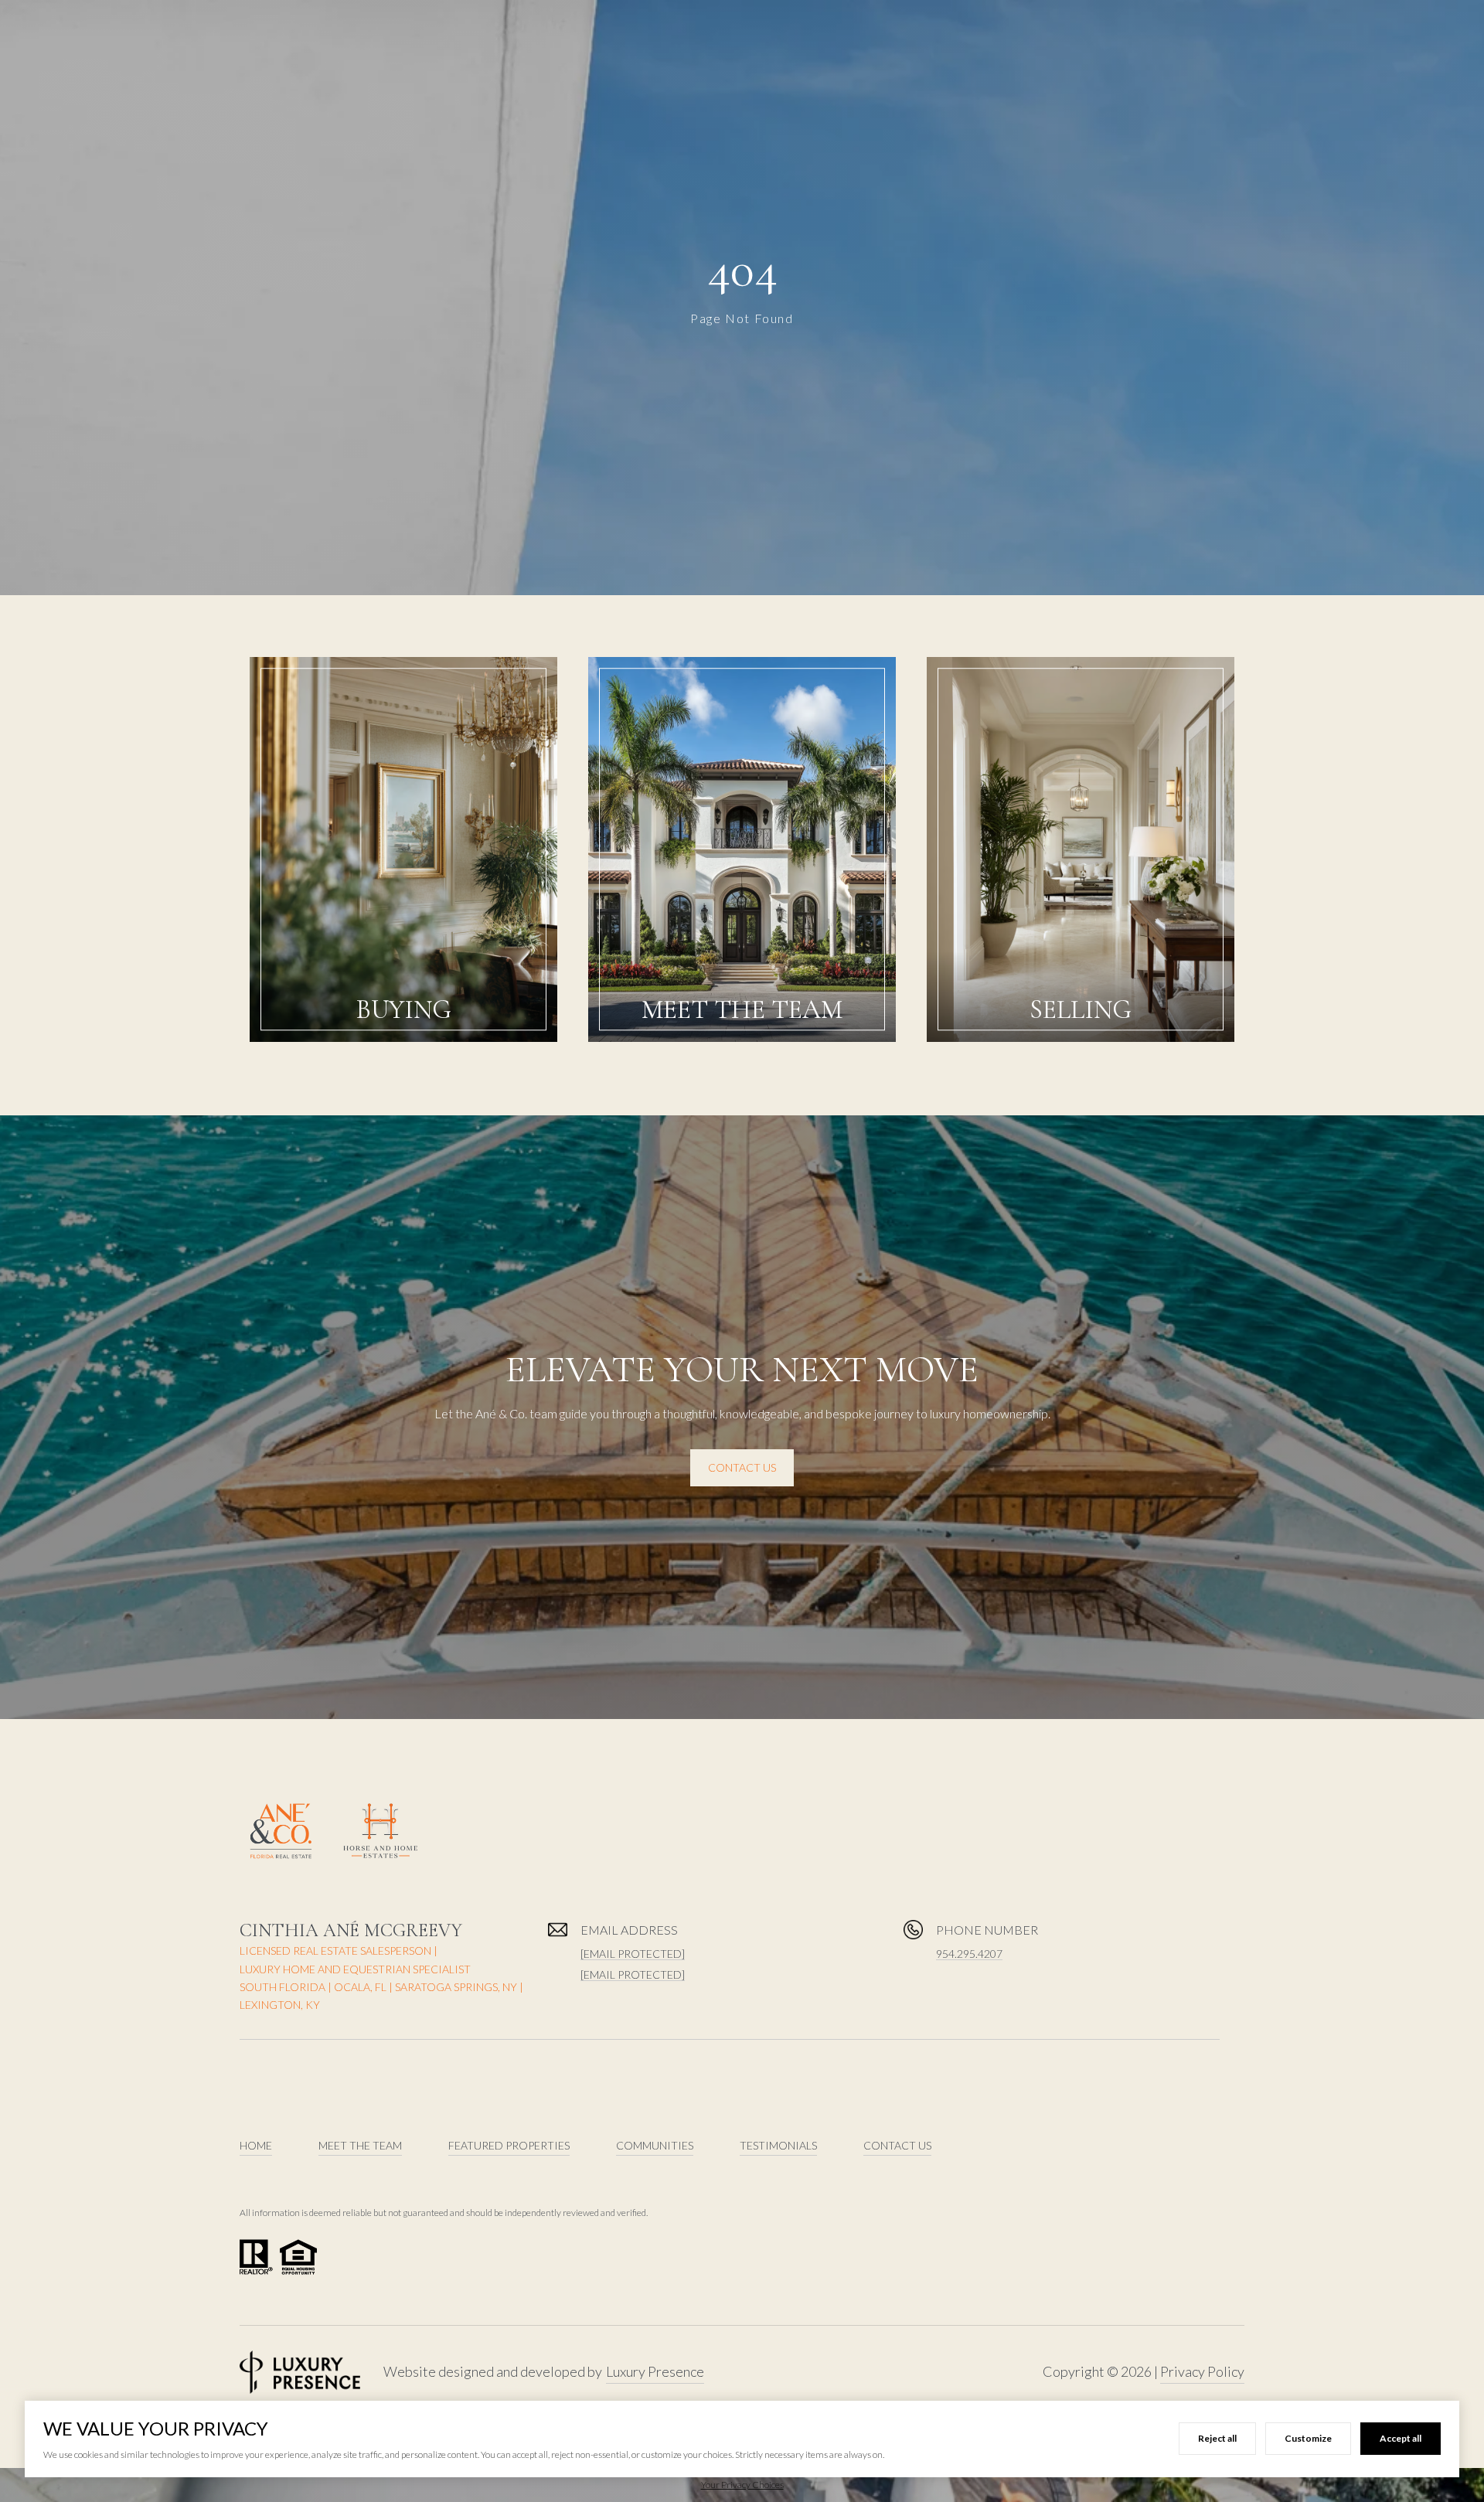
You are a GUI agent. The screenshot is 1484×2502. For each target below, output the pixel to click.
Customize (1308, 2438)
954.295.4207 (969, 1954)
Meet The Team (360, 2145)
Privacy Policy (1202, 2371)
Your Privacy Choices (742, 2485)
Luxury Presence (655, 2371)
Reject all (1217, 2438)
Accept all (1401, 2438)
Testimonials (778, 2145)
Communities (655, 2145)
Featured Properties (509, 2145)
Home (256, 2145)
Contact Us (742, 1467)
